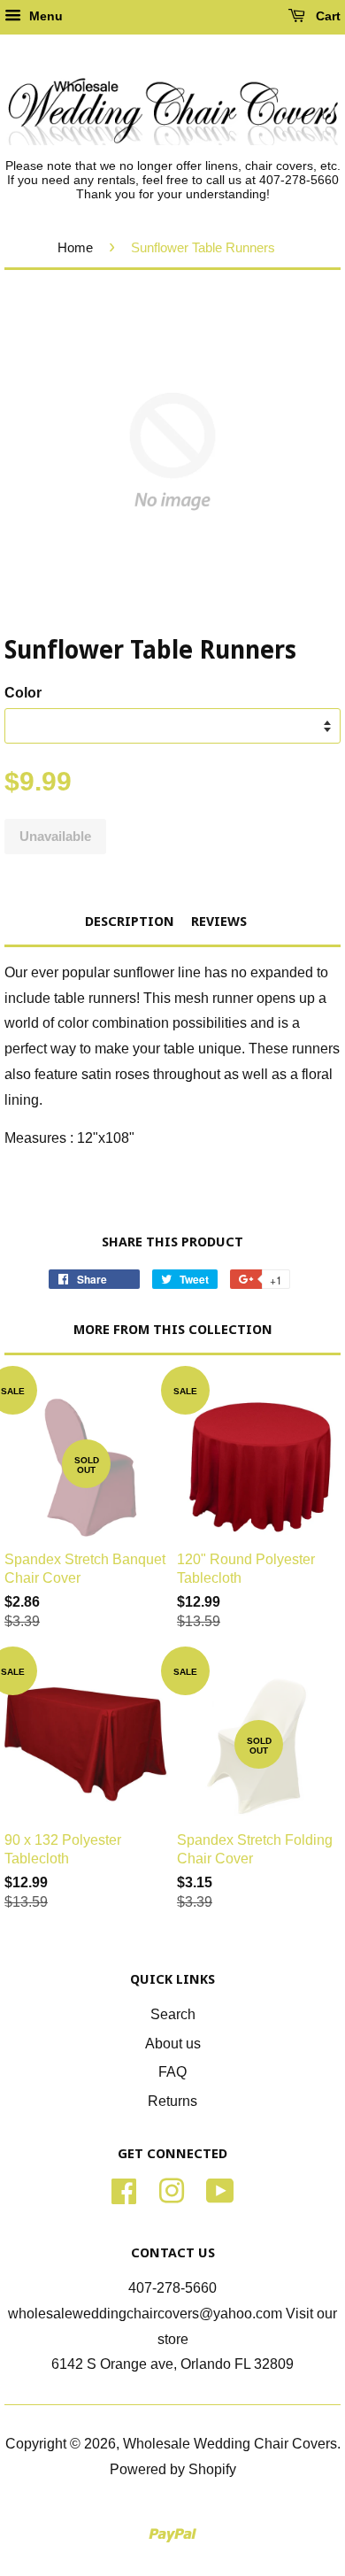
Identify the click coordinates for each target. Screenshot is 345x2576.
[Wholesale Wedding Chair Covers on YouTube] (220, 2190)
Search (173, 2014)
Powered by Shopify (173, 2469)
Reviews (219, 922)
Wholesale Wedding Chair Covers (230, 2444)
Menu (44, 16)
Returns (172, 2101)
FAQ (172, 2072)
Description (130, 922)
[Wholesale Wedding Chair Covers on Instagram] (172, 2190)
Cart (326, 16)
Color (23, 693)
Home (75, 247)
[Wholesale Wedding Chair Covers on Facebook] (124, 2190)
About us (173, 2044)
